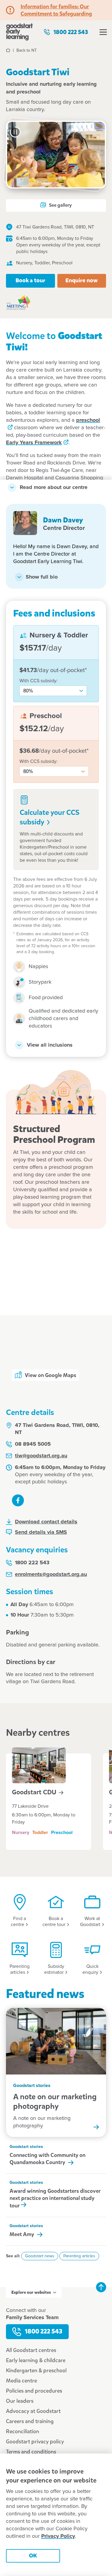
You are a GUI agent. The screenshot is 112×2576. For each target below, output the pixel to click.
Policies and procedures (34, 2391)
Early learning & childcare (36, 2360)
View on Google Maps (50, 1375)
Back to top (101, 2287)
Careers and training (30, 2421)
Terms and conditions (31, 2452)
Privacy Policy (58, 2536)
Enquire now (82, 280)
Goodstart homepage (19, 32)
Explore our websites (31, 2292)
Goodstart (35, 1792)
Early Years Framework (34, 443)
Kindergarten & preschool (36, 2370)
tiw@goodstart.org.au (41, 1456)
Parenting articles (79, 2256)
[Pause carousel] (15, 132)
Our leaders (20, 2401)
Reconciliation (23, 2431)
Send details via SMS (41, 1532)
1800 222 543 (71, 32)
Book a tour (30, 280)
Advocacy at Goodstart (33, 2411)
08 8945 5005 (33, 1444)
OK (33, 2556)
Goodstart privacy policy (35, 2442)
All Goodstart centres (31, 2350)
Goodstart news (40, 2256)
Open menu (103, 32)
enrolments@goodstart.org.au (51, 1574)
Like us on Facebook (18, 1500)
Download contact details (46, 1522)
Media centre (22, 2381)
